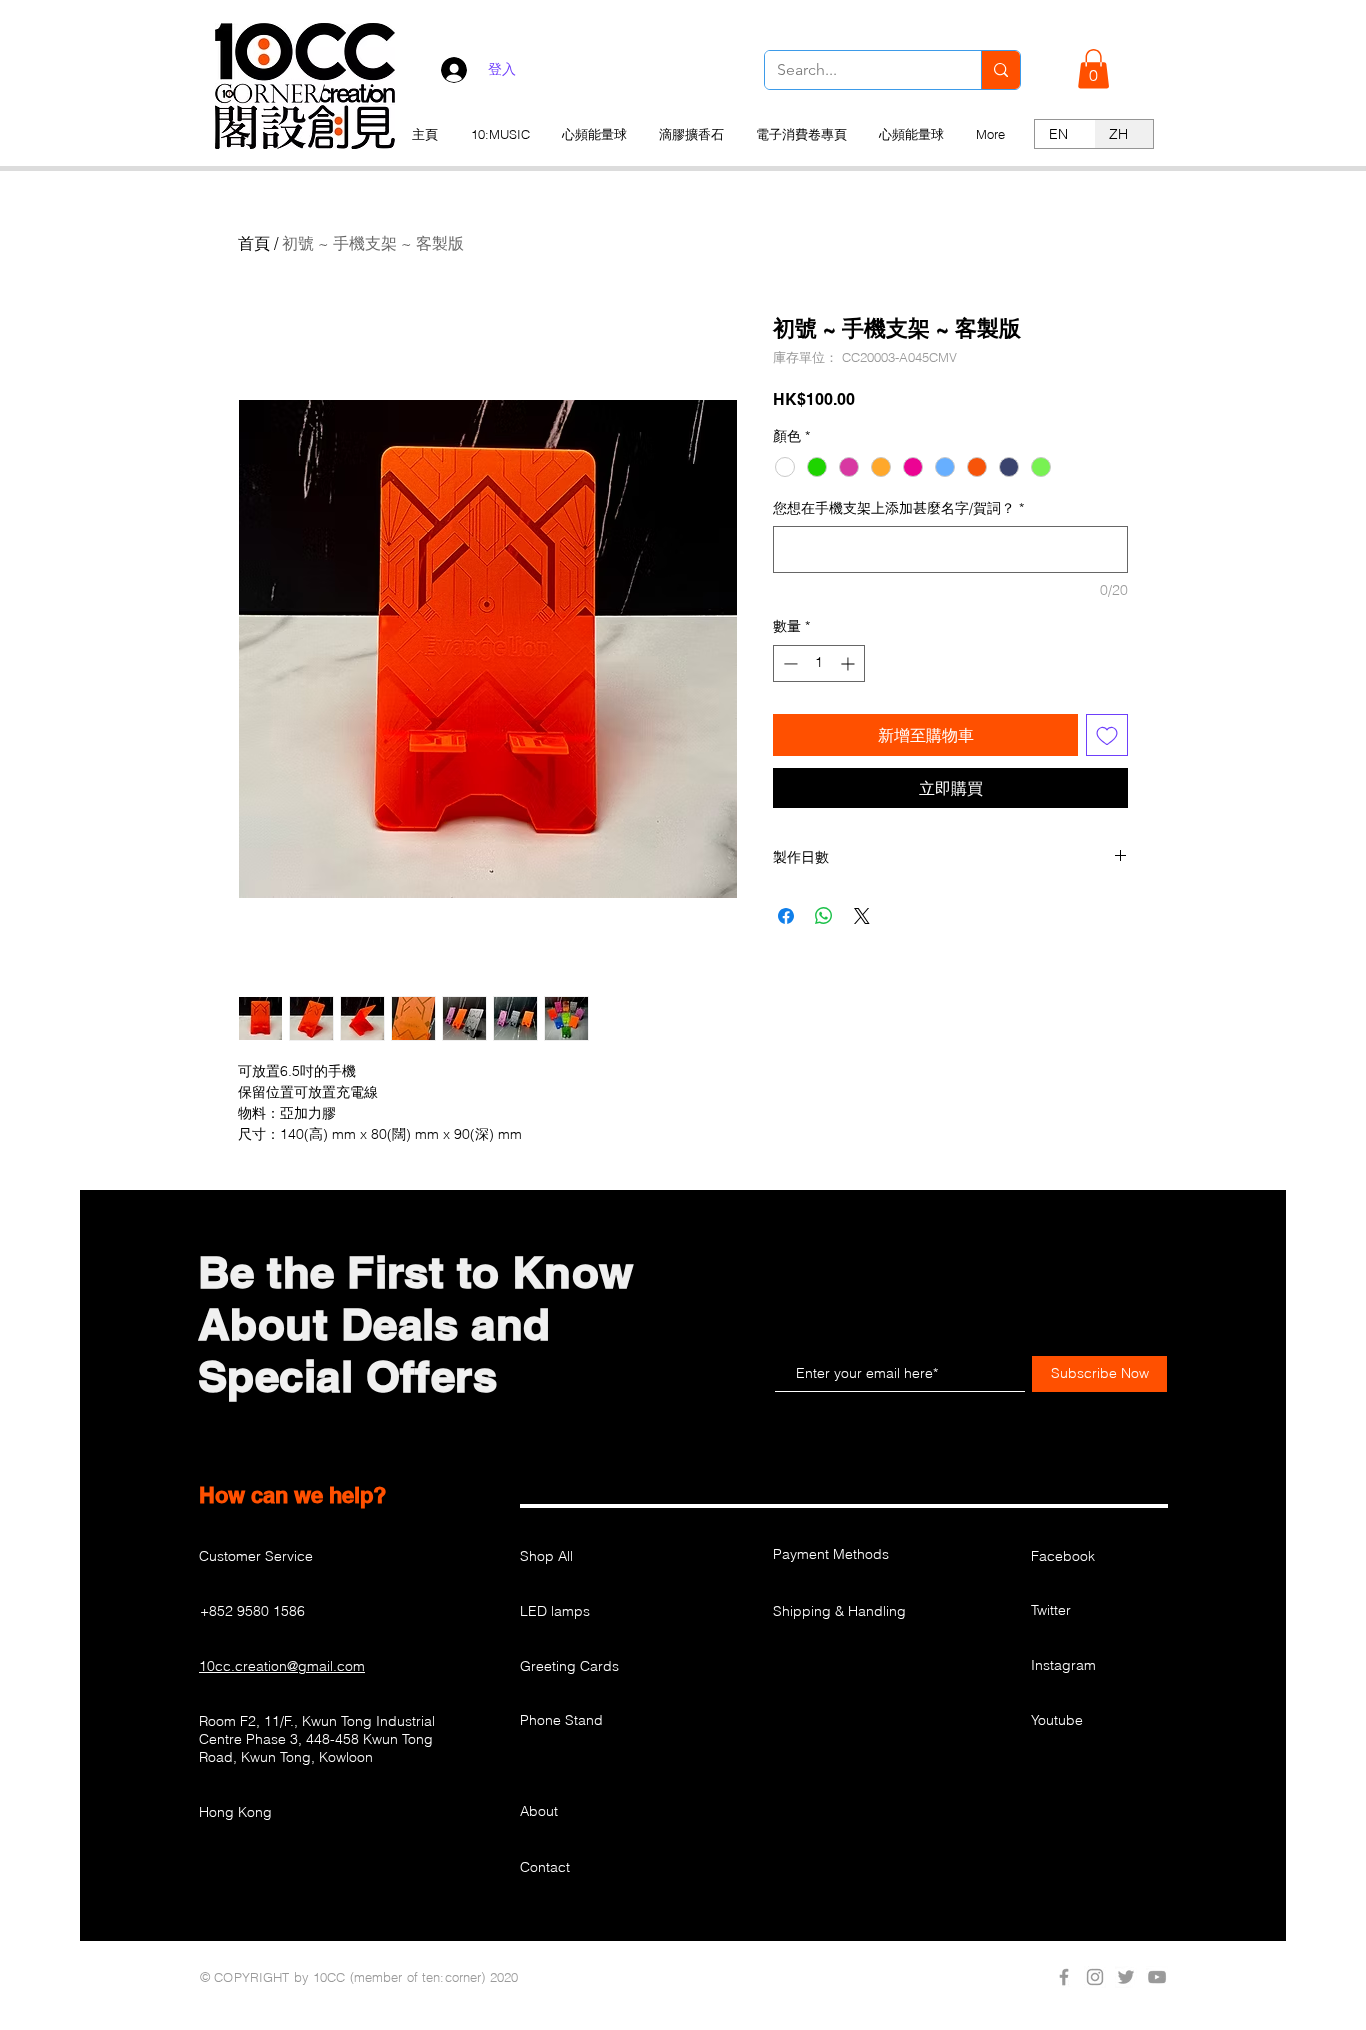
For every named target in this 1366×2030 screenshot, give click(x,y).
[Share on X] (862, 916)
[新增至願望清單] (1107, 735)
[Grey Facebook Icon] (1064, 1977)
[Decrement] (788, 663)
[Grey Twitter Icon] (1126, 1977)
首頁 (254, 243)
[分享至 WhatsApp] (824, 916)
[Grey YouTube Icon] (1157, 1977)
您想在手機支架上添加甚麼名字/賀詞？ (898, 508)
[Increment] (849, 663)
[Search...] (1000, 70)
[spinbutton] (819, 663)
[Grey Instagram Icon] (1095, 1977)
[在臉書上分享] (786, 916)
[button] (1093, 68)
